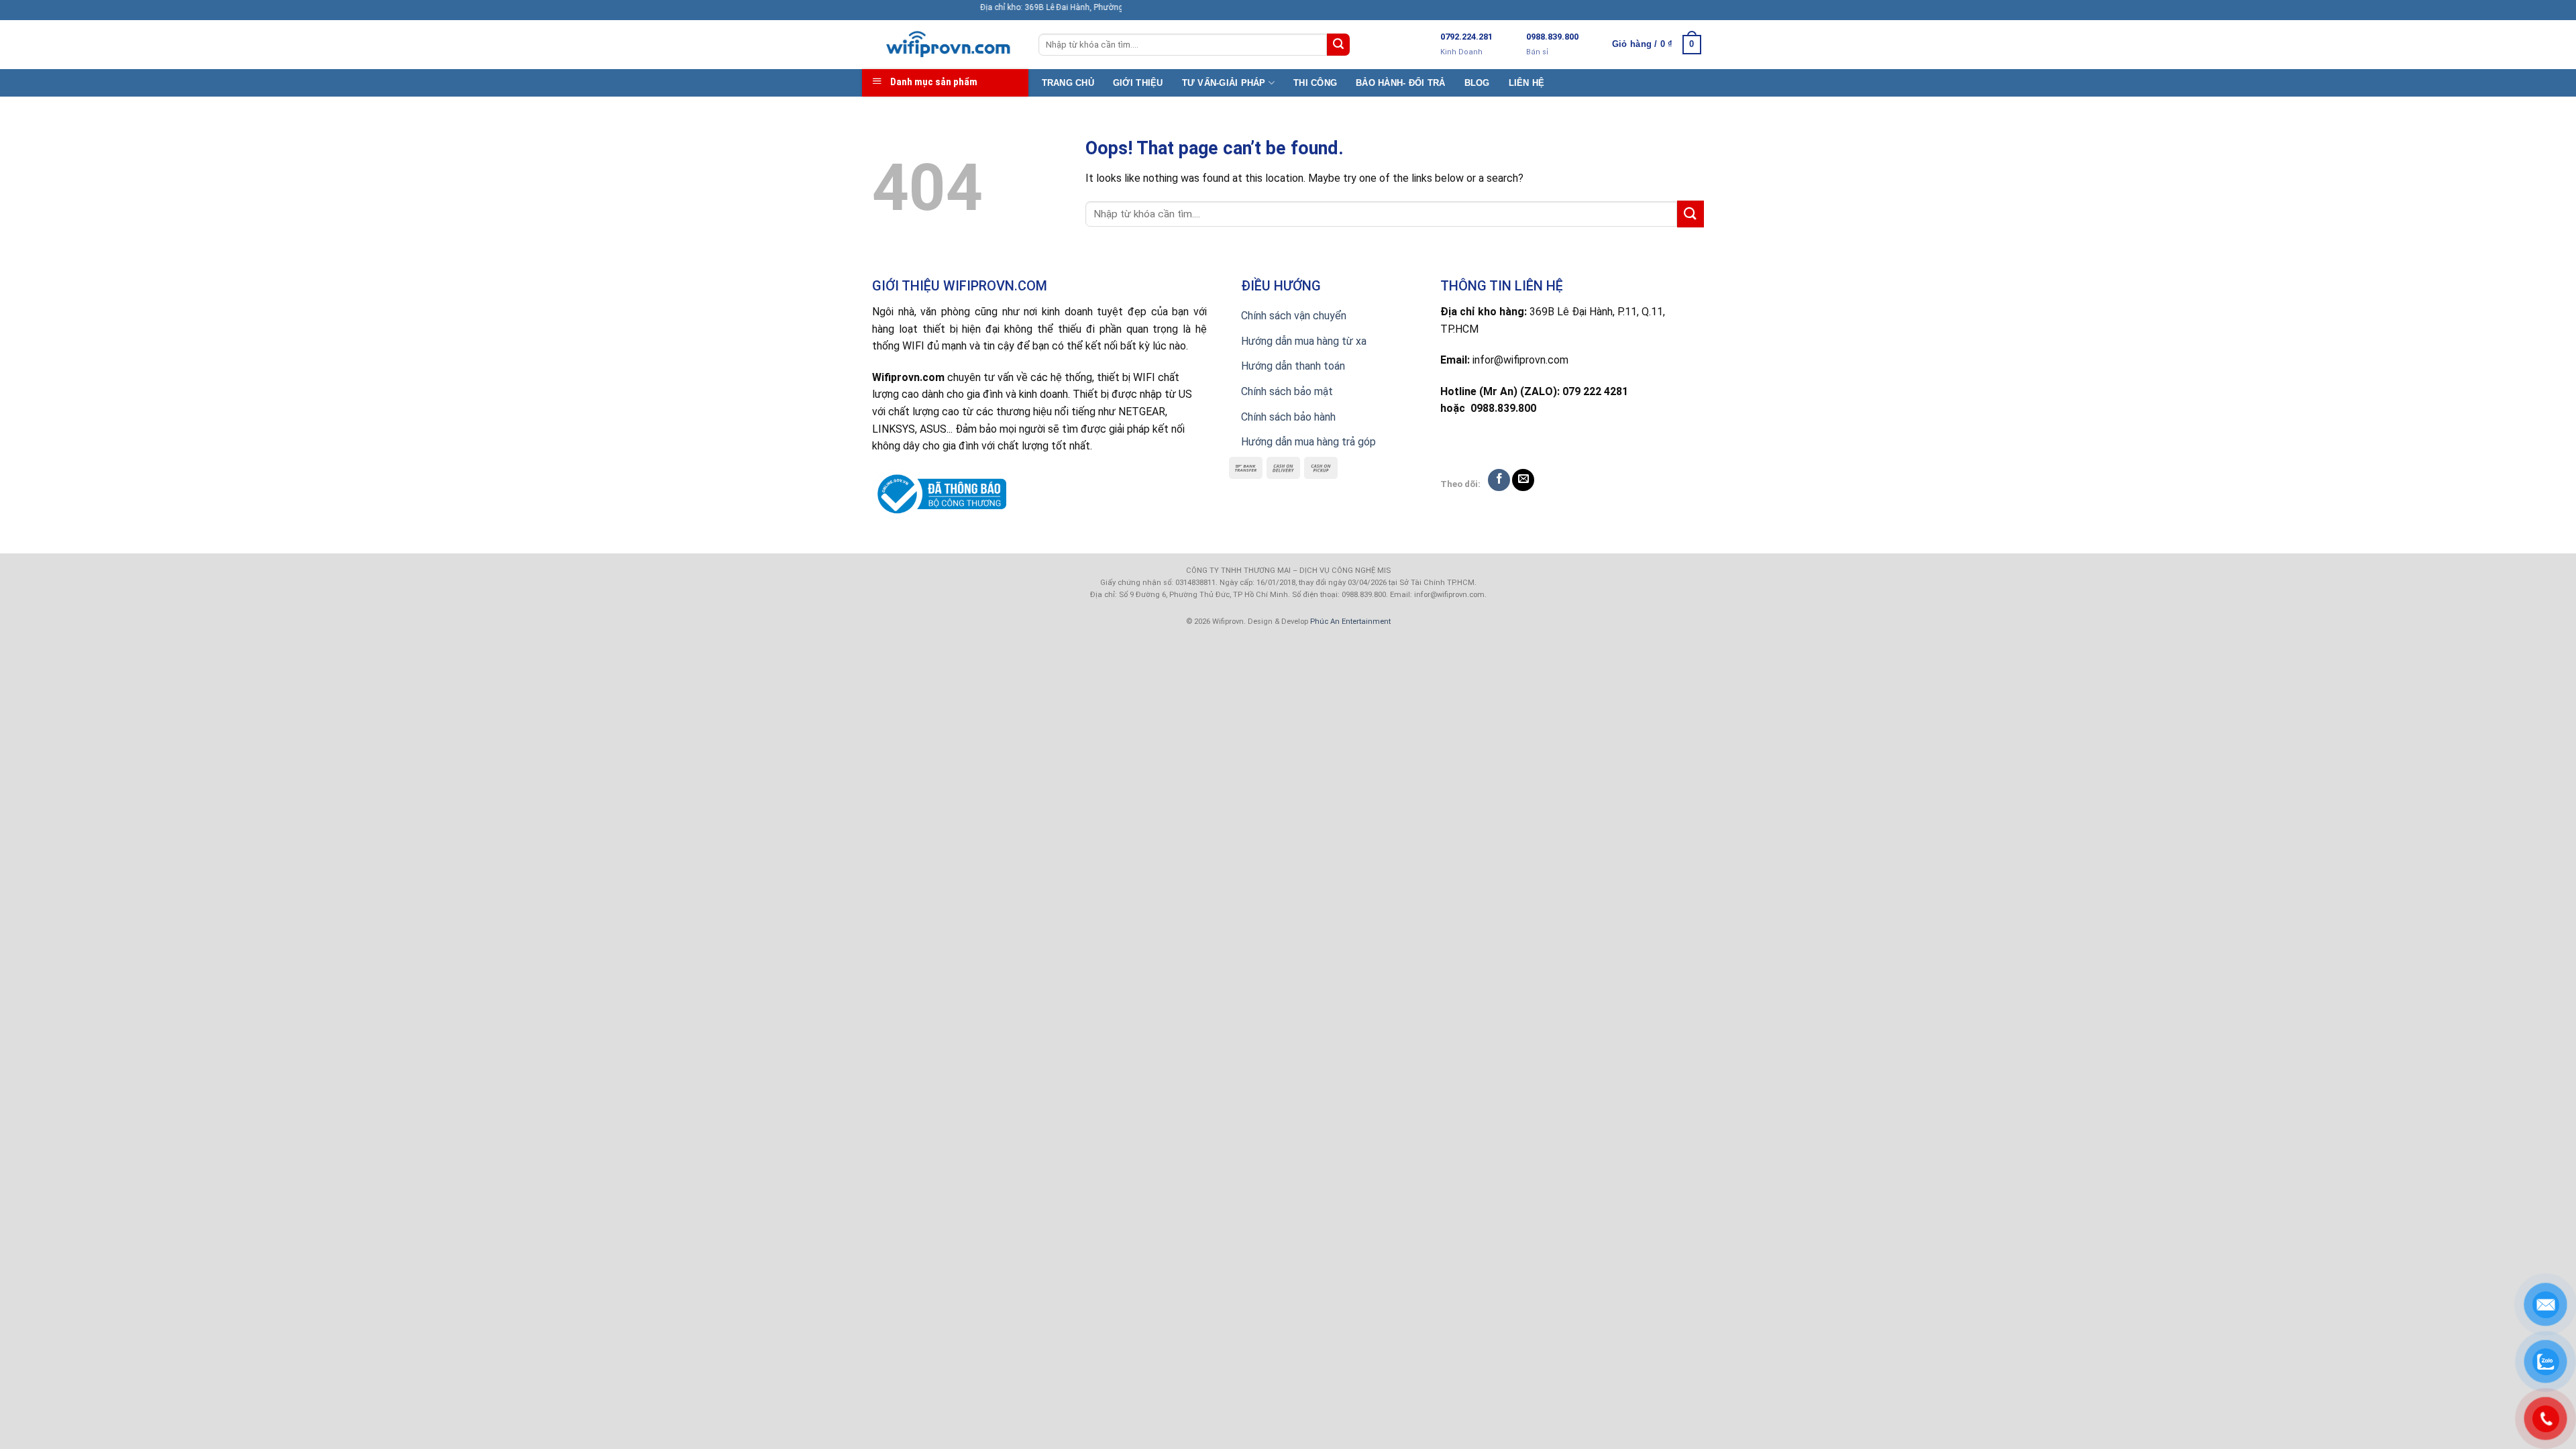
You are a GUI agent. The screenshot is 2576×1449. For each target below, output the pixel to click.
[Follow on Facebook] (1499, 480)
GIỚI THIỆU (1138, 83)
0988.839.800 (1552, 37)
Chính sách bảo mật (1287, 391)
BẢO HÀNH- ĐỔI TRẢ (1400, 83)
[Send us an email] (1523, 480)
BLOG (1477, 83)
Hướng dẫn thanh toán (1293, 366)
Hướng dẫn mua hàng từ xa (1304, 341)
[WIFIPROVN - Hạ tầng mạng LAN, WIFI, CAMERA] (945, 45)
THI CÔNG (1315, 83)
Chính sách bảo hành (1288, 417)
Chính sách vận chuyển (1294, 316)
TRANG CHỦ (1068, 83)
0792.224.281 (1466, 37)
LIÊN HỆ (1527, 83)
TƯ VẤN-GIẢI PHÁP (1224, 83)
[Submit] (1338, 45)
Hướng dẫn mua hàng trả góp (1308, 442)
